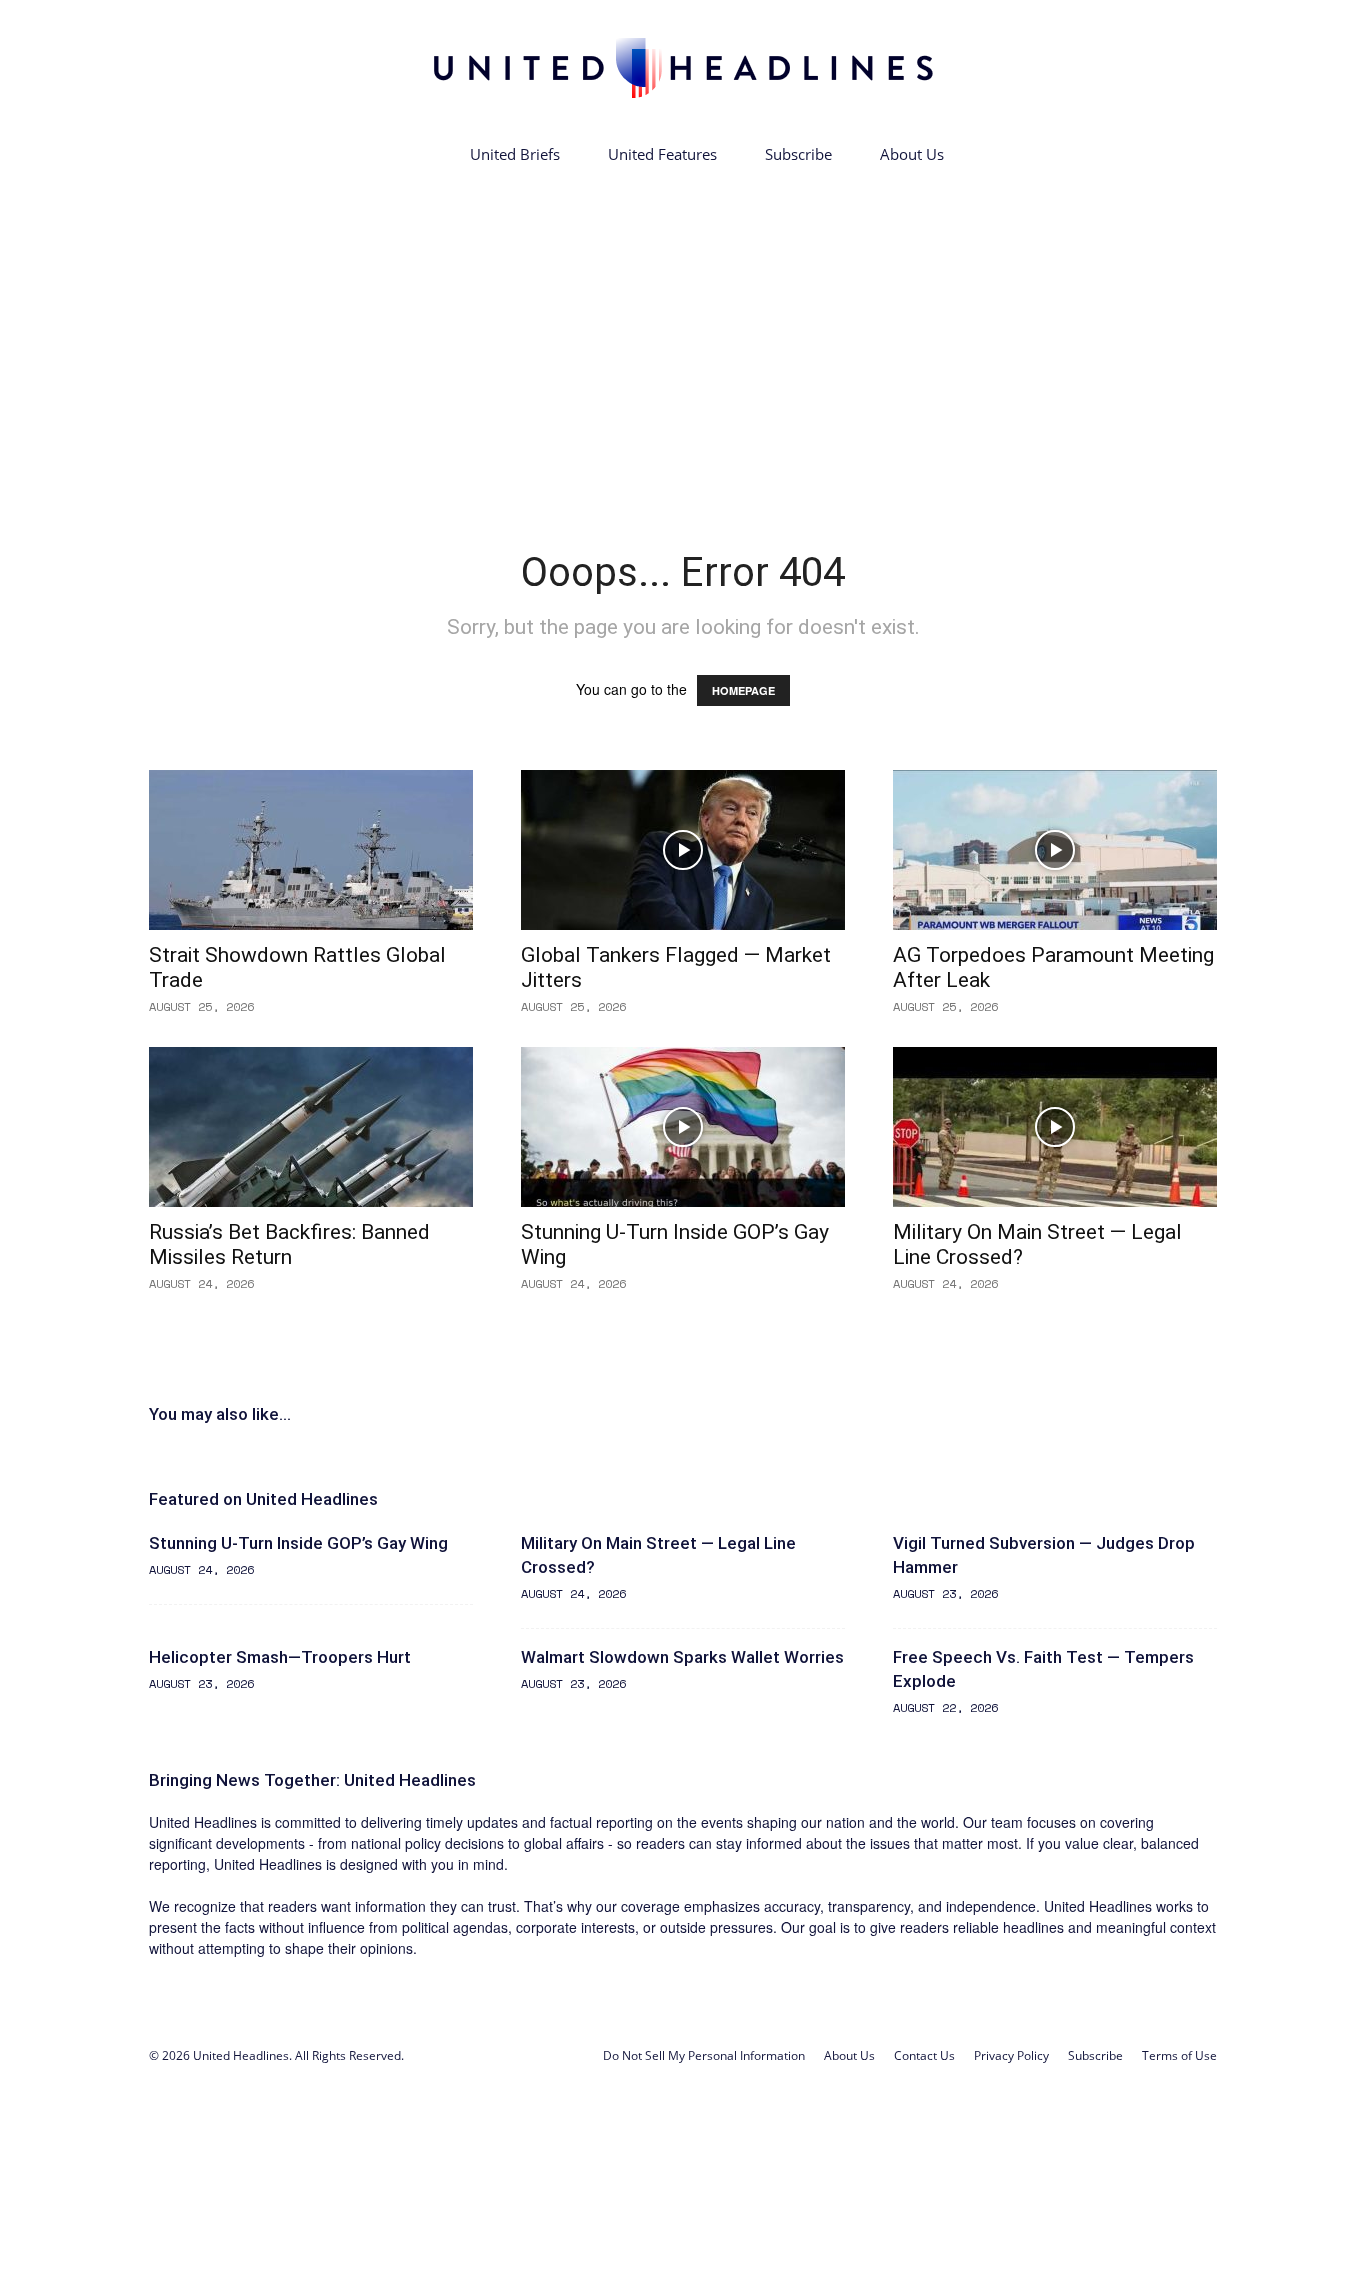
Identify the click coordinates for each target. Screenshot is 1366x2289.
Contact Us (924, 2055)
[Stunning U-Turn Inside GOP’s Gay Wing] (683, 1127)
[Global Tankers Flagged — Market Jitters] (683, 850)
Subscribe (798, 154)
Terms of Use (1179, 2055)
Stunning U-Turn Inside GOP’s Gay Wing (298, 1543)
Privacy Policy (1011, 2055)
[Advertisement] (683, 328)
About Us (912, 154)
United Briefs (515, 154)
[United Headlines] (683, 67)
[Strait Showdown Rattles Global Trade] (311, 850)
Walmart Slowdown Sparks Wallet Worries (682, 1657)
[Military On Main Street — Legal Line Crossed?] (1055, 1127)
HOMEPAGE (743, 690)
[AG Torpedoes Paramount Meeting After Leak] (1055, 850)
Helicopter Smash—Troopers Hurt (280, 1657)
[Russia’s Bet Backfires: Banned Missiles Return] (311, 1127)
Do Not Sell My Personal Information (704, 2055)
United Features (662, 154)
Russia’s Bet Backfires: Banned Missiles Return (289, 1244)
